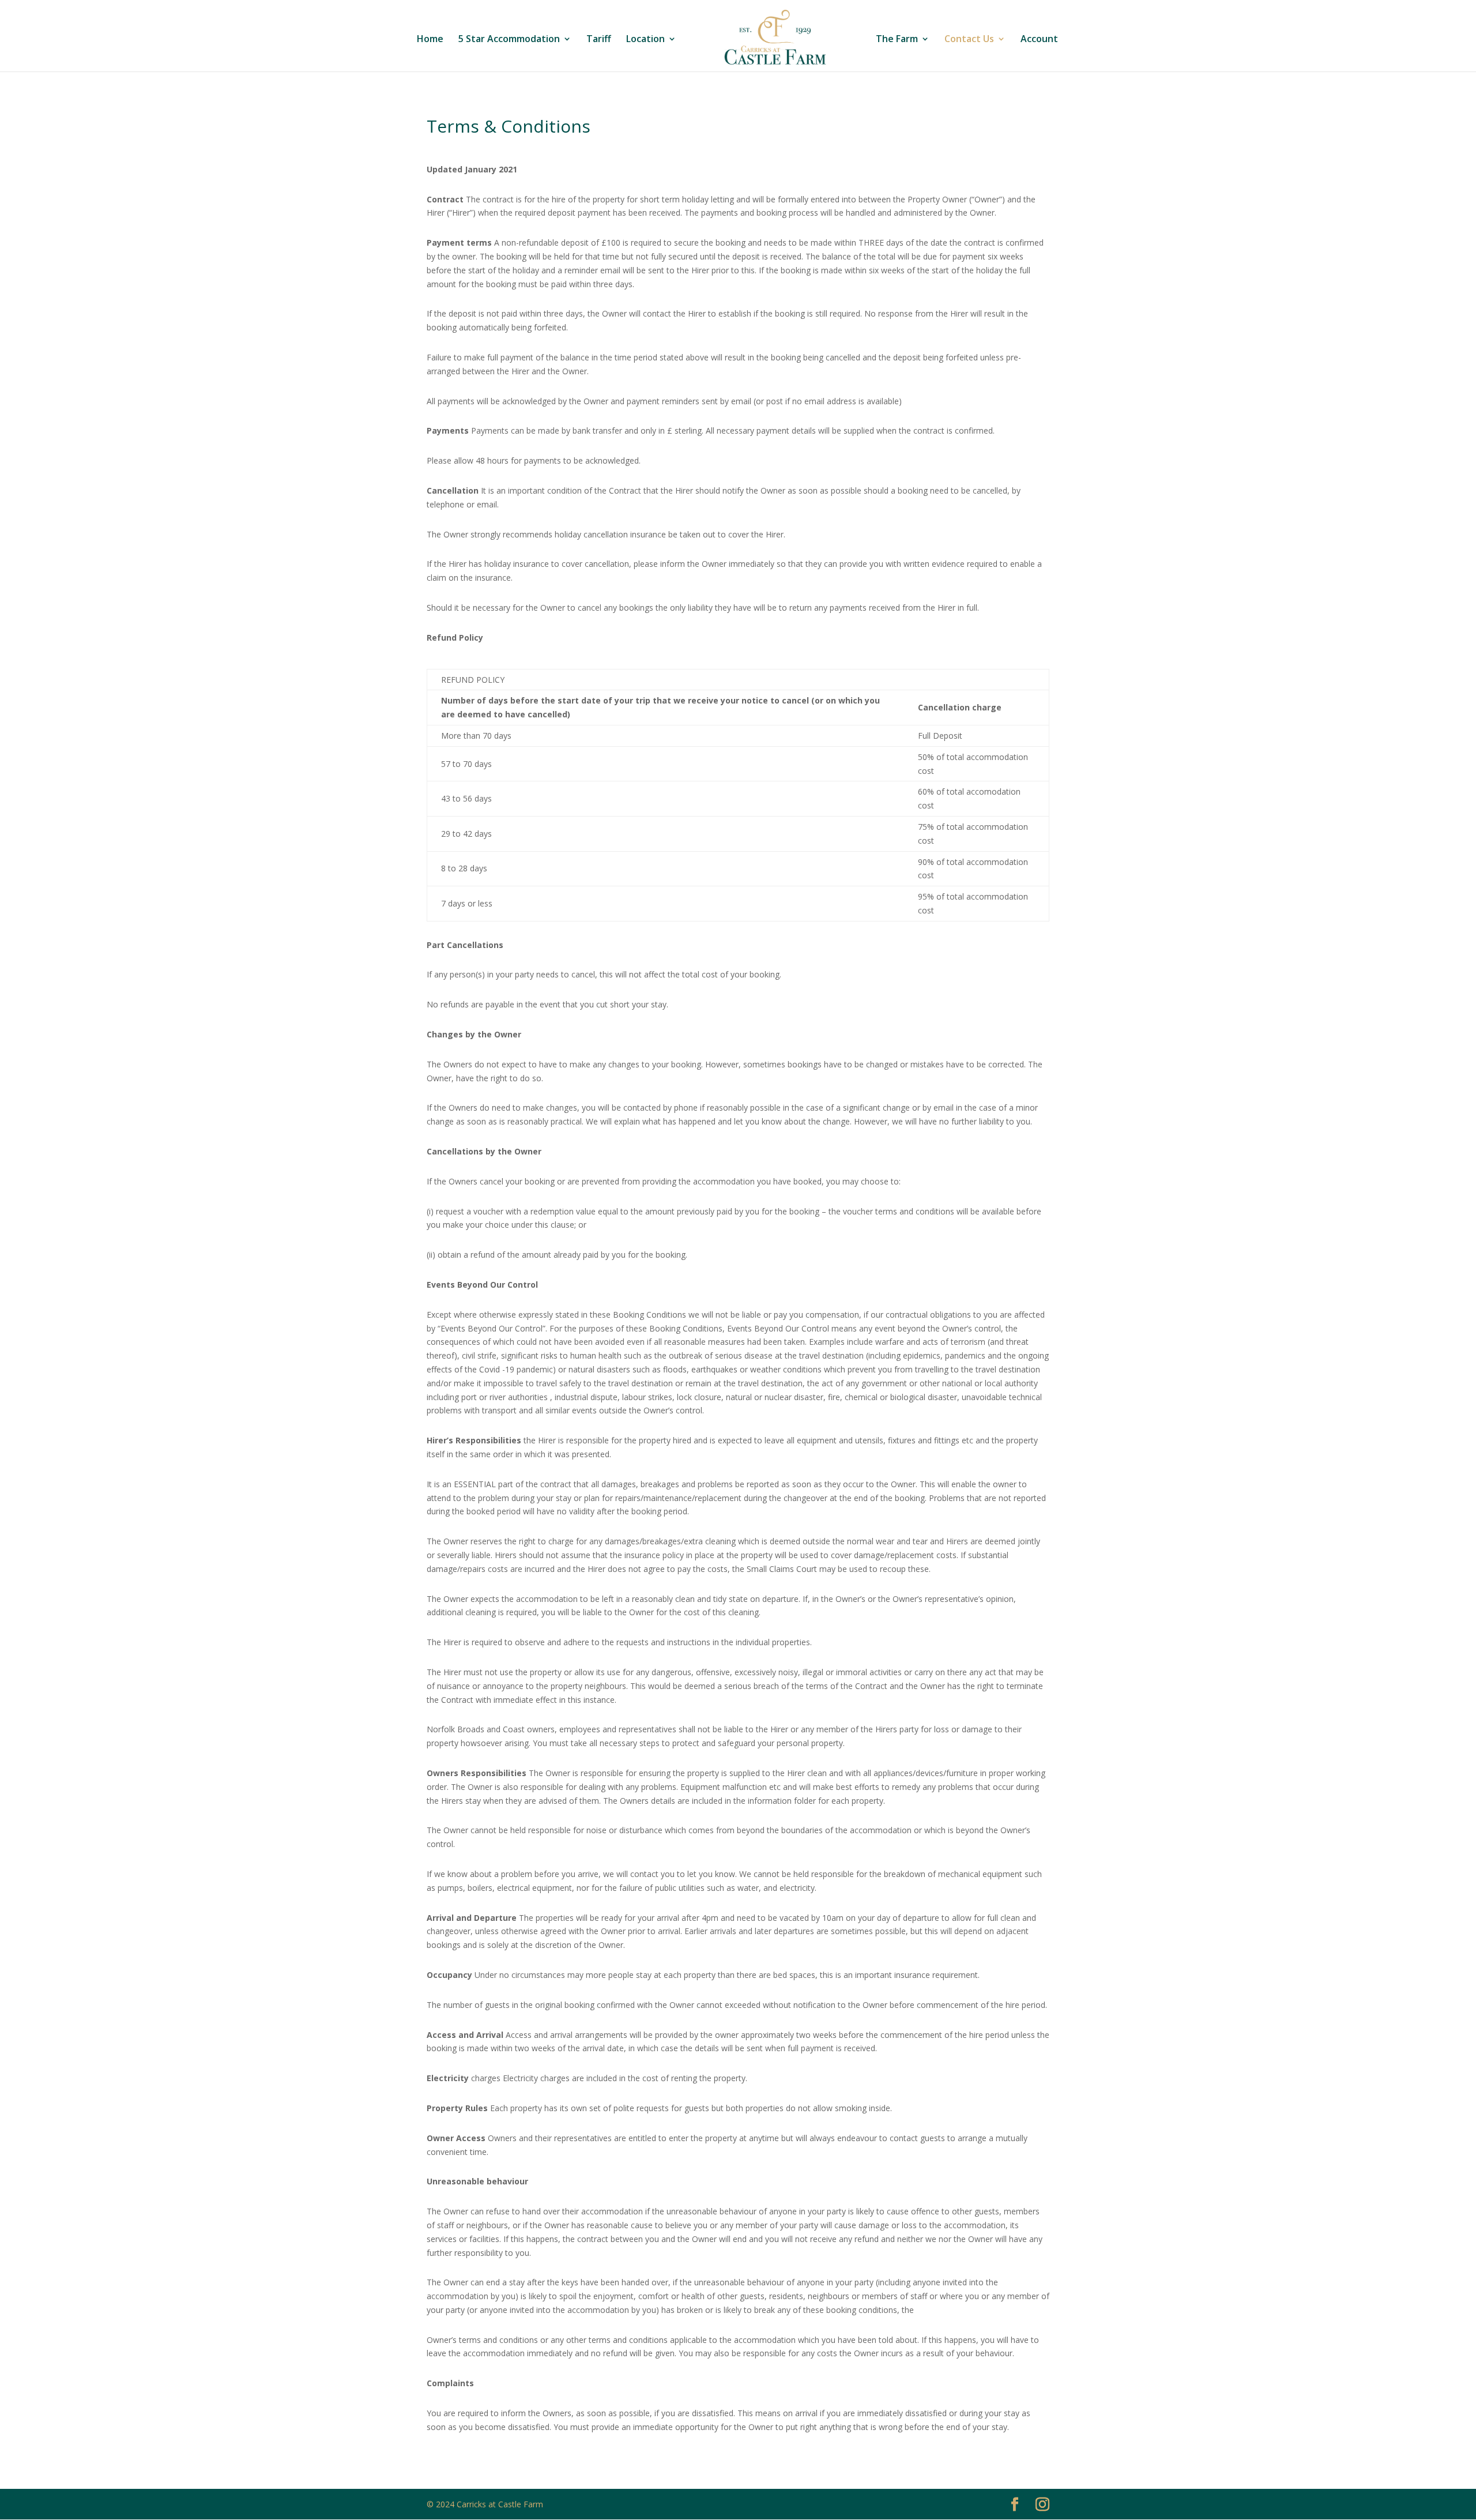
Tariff (599, 40)
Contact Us (969, 40)
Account (1039, 40)
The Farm (897, 40)
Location (645, 40)
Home (430, 40)
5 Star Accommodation (509, 40)
